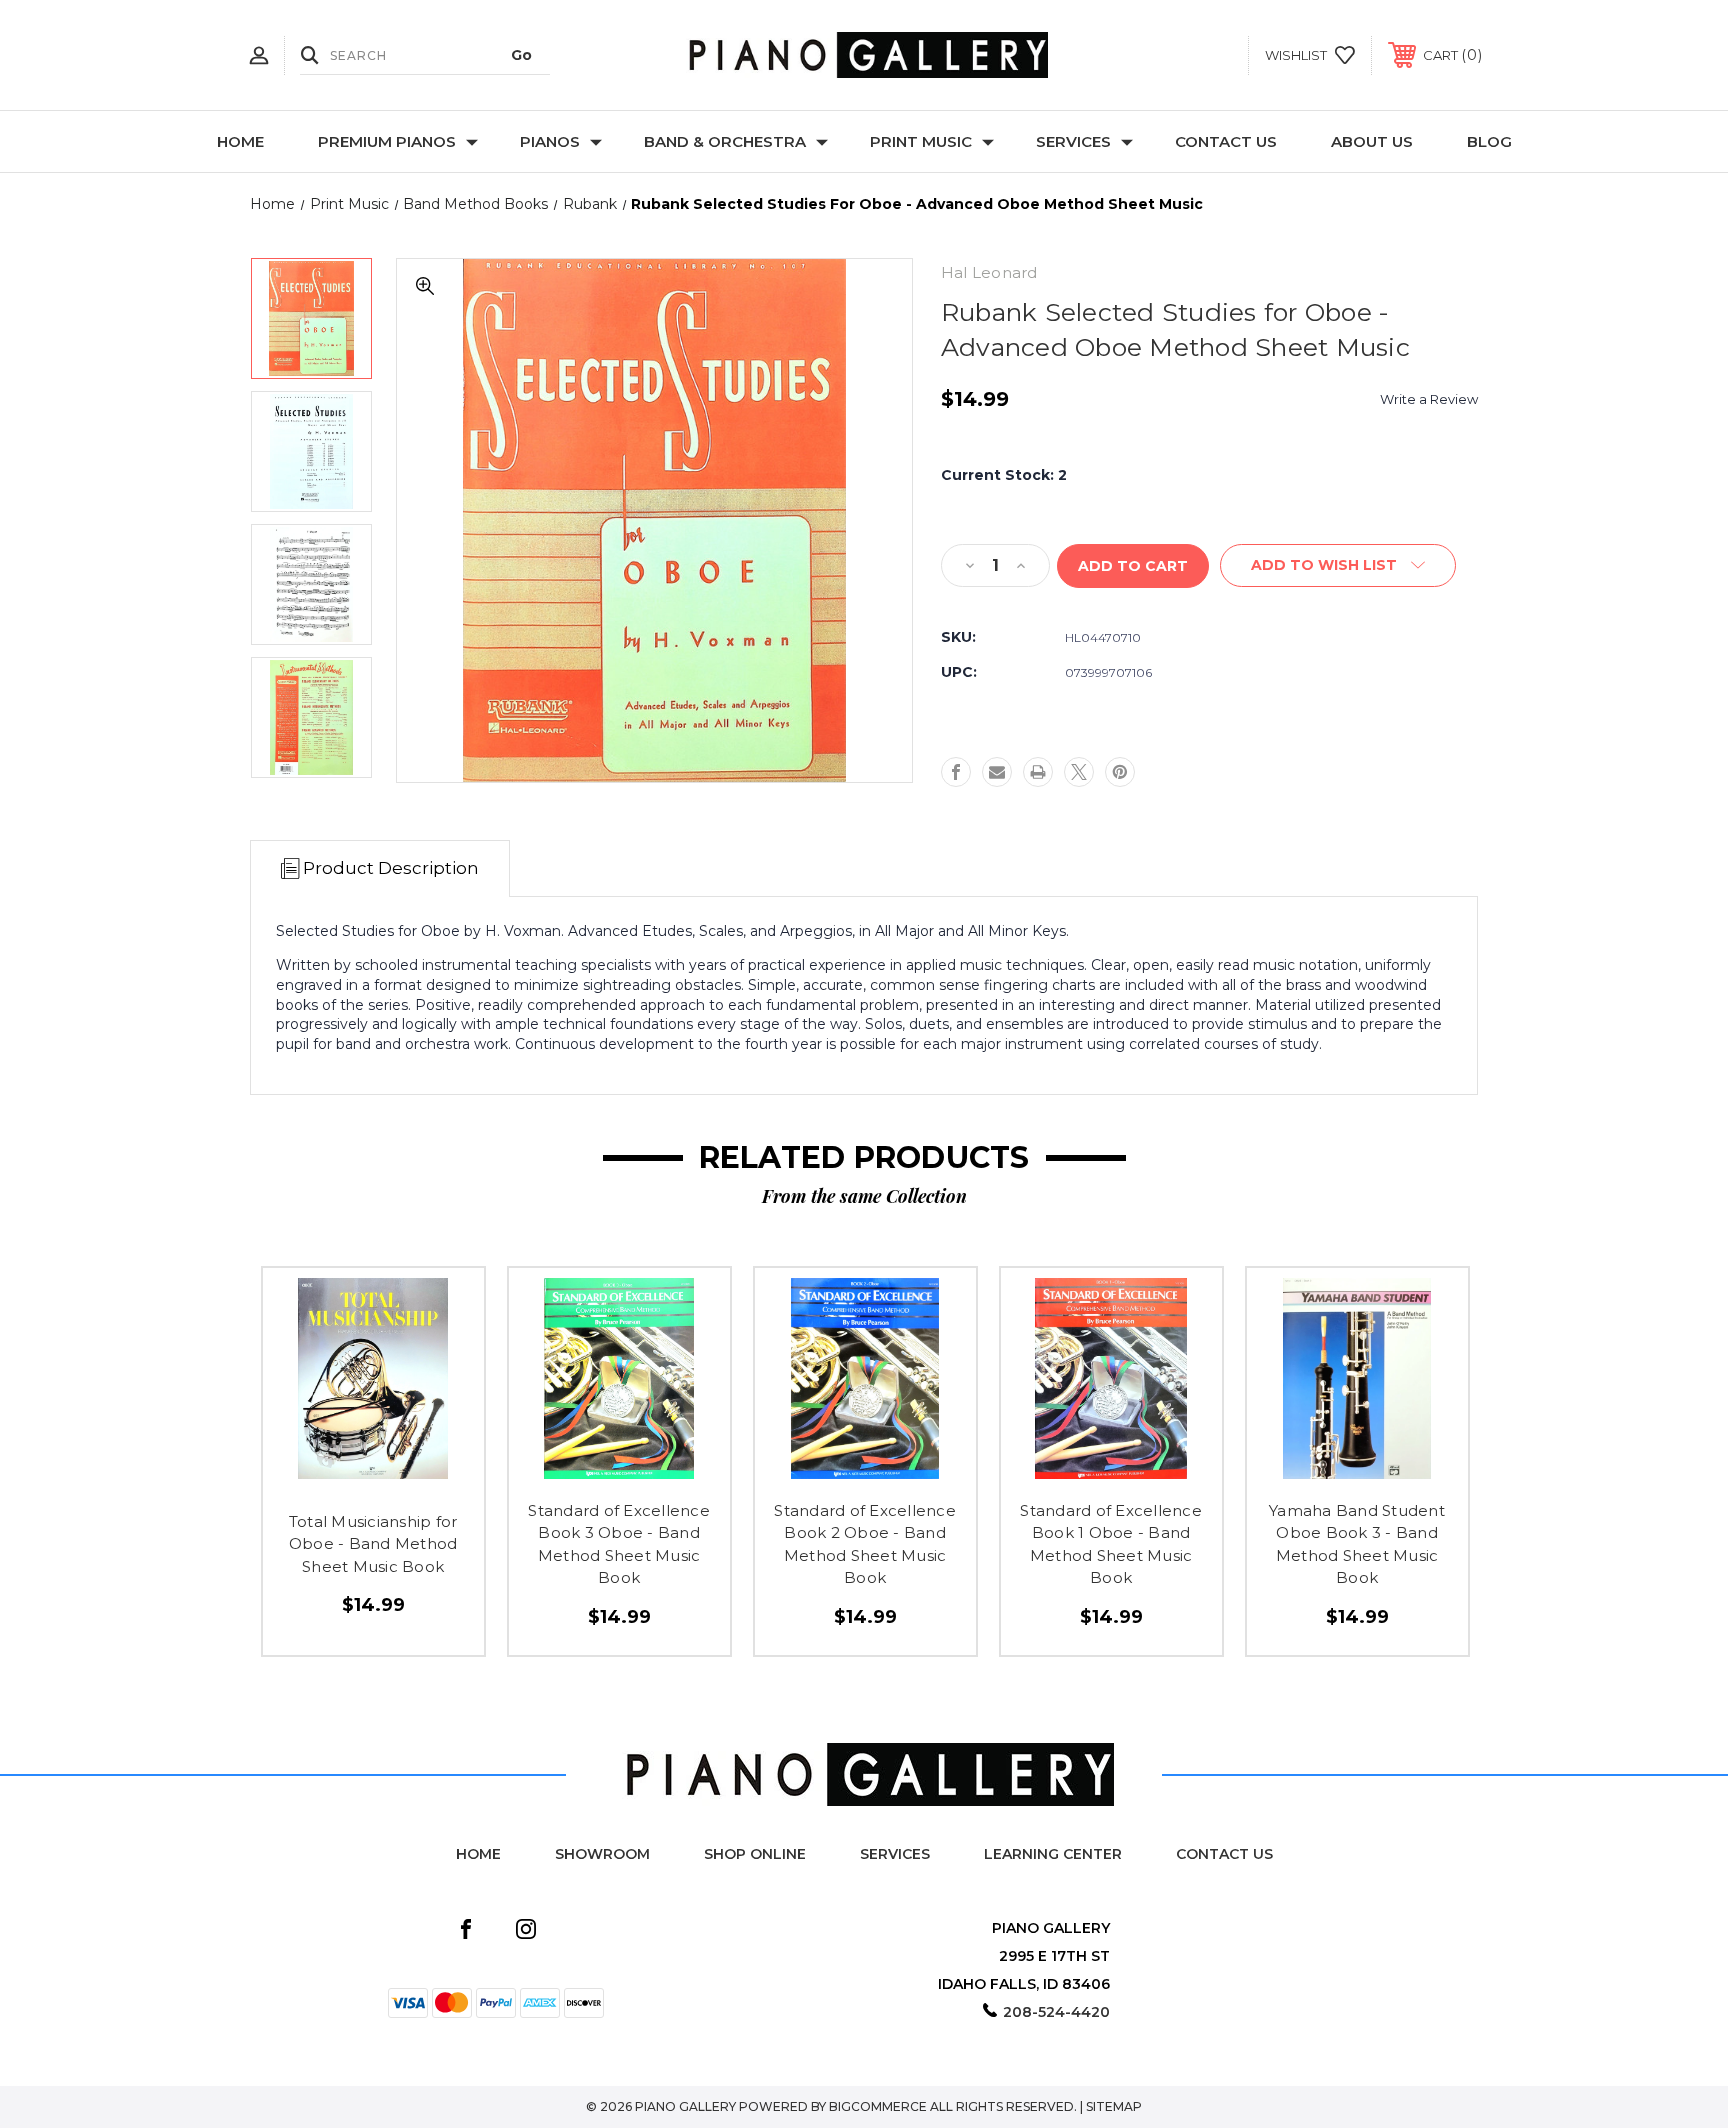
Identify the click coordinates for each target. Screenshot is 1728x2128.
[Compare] (418, 1481)
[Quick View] (328, 1481)
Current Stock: (1004, 475)
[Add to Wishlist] (373, 1481)
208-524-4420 (1056, 2012)
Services (1073, 141)
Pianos (550, 141)
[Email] (997, 772)
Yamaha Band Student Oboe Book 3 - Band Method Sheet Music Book (1357, 1544)
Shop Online (755, 1854)
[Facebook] (956, 772)
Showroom (602, 1854)
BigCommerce (878, 2106)
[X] (1079, 772)
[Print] (1038, 772)
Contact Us (1226, 141)
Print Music (921, 141)
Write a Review (1429, 399)
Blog (1489, 141)
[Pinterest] (1120, 772)
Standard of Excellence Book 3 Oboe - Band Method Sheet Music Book (619, 1544)
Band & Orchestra (725, 141)
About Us (1372, 141)
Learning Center (1053, 1854)
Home (240, 141)
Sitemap (1114, 2106)
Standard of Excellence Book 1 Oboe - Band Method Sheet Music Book (1111, 1544)
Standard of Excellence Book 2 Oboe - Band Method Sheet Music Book (865, 1544)
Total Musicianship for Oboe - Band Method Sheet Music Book (373, 1544)
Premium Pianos (387, 141)
